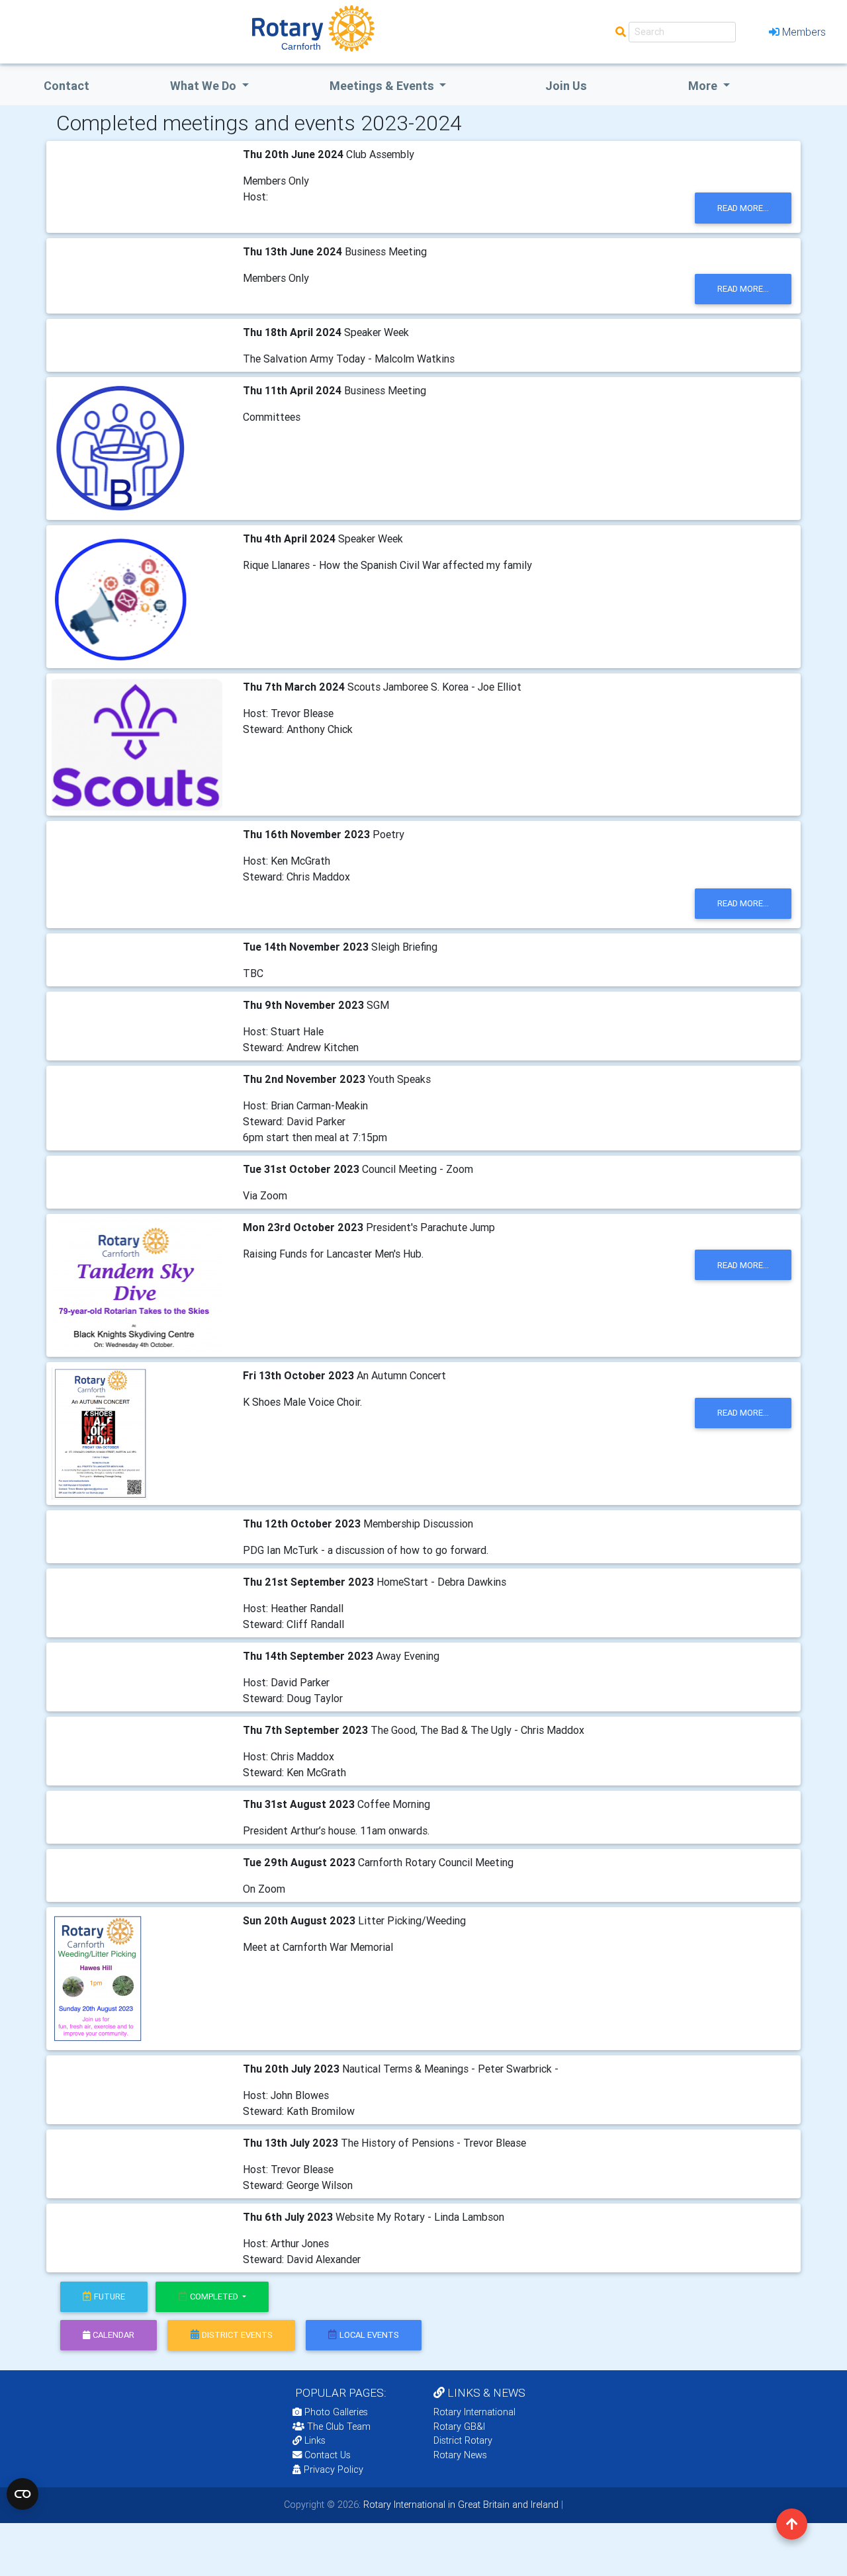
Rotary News (460, 2455)
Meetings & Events (383, 86)
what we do (204, 86)
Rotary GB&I (459, 2426)
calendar (113, 2335)
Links (315, 2440)
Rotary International (474, 2412)
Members (804, 32)
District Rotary (463, 2440)
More (704, 86)
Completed (215, 2297)
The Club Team (339, 2426)
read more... (743, 208)
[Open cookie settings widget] (22, 2494)
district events (237, 2335)
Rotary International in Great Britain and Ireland (460, 2505)
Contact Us (326, 2455)
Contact (67, 86)
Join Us (566, 86)
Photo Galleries (335, 2412)
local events (369, 2335)
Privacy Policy (334, 2469)
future (110, 2297)
